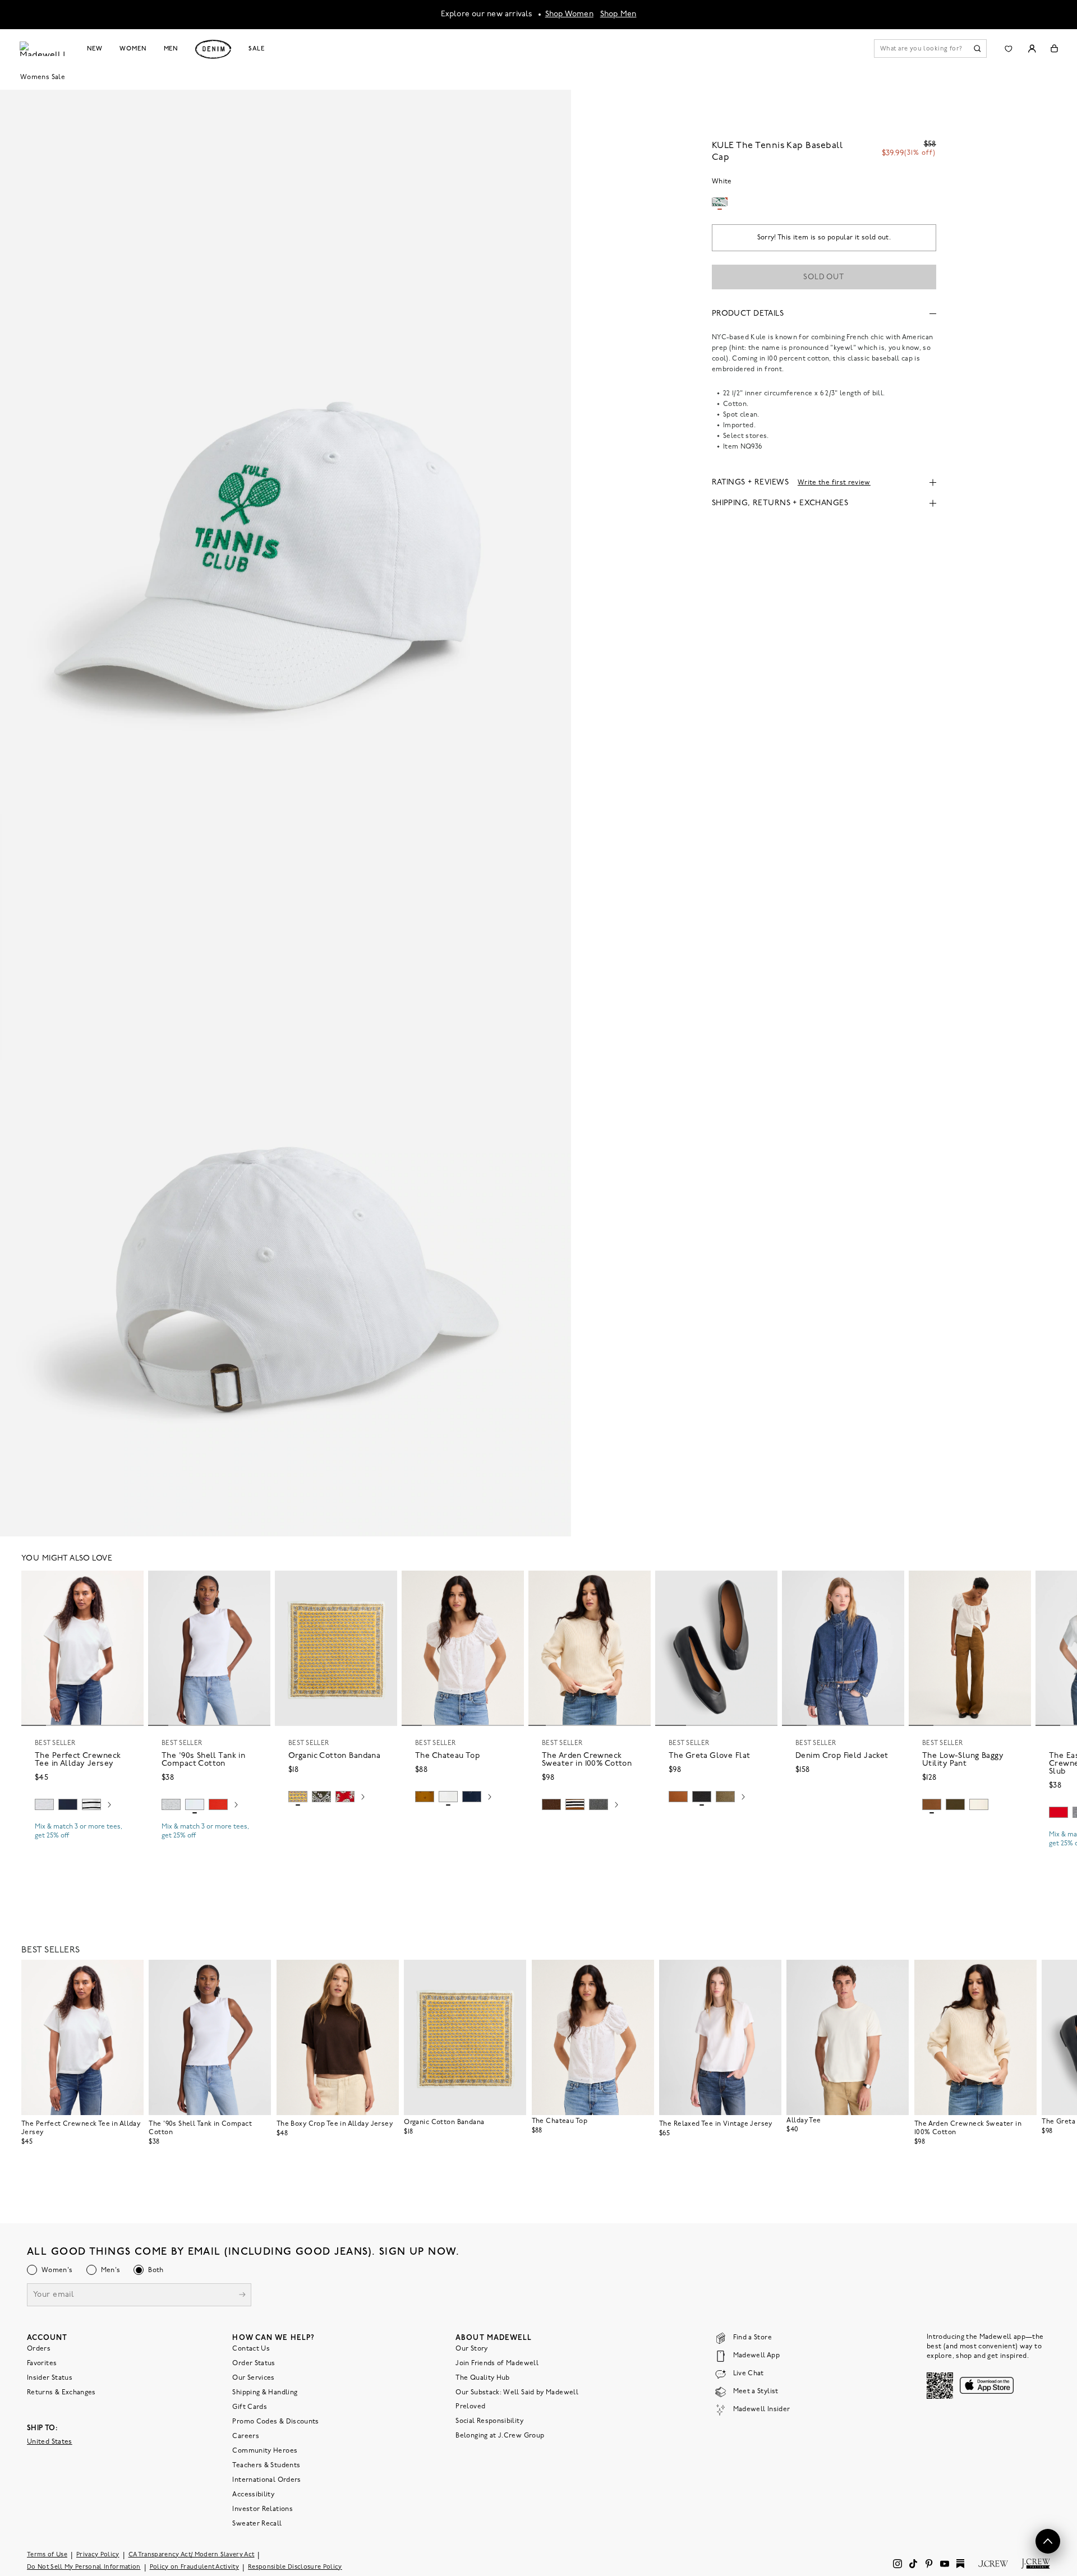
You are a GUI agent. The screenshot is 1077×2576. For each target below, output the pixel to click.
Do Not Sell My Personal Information (84, 2567)
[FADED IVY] (955, 1804)
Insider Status (50, 2378)
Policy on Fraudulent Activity (195, 2567)
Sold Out (824, 277)
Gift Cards (250, 2407)
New (95, 49)
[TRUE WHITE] (448, 1797)
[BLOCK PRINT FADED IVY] (321, 1797)
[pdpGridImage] (286, 451)
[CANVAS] (979, 1804)
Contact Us (251, 2349)
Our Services (253, 2378)
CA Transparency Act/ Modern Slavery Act (192, 2555)
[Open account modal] (1032, 49)
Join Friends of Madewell (497, 2363)
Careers (246, 2436)
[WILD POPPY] (218, 1804)
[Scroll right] (109, 1806)
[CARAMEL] (678, 1797)
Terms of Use (47, 2555)
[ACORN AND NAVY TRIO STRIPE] (575, 1804)
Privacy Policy (98, 2555)
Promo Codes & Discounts (275, 2422)
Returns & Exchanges (61, 2393)
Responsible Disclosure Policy (295, 2567)
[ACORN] (425, 1797)
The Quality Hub (482, 2378)
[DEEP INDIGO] (68, 1804)
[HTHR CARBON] (599, 1804)
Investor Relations (262, 2509)
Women (133, 49)
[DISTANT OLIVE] (725, 1797)
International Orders (266, 2480)
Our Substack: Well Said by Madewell (517, 2393)
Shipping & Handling (265, 2393)
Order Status (254, 2363)
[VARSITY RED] (1058, 1812)
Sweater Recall (257, 2524)
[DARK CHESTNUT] (551, 1804)
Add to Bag (336, 1823)
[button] (130, 1584)
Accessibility (253, 2495)
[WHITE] (91, 1804)
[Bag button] (1054, 49)
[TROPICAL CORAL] (345, 1797)
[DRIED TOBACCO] (932, 1804)
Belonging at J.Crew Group (500, 2436)
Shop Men (618, 14)
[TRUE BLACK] (702, 1797)
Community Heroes (265, 2451)
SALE (257, 49)
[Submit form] (242, 2296)
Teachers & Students (266, 2466)
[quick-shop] (82, 1845)
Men (171, 49)
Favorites (42, 2363)
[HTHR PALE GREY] (44, 1804)
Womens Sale (43, 77)
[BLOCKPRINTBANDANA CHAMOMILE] (298, 1797)
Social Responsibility (489, 2421)
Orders (39, 2349)
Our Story (471, 2349)
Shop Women (569, 14)
